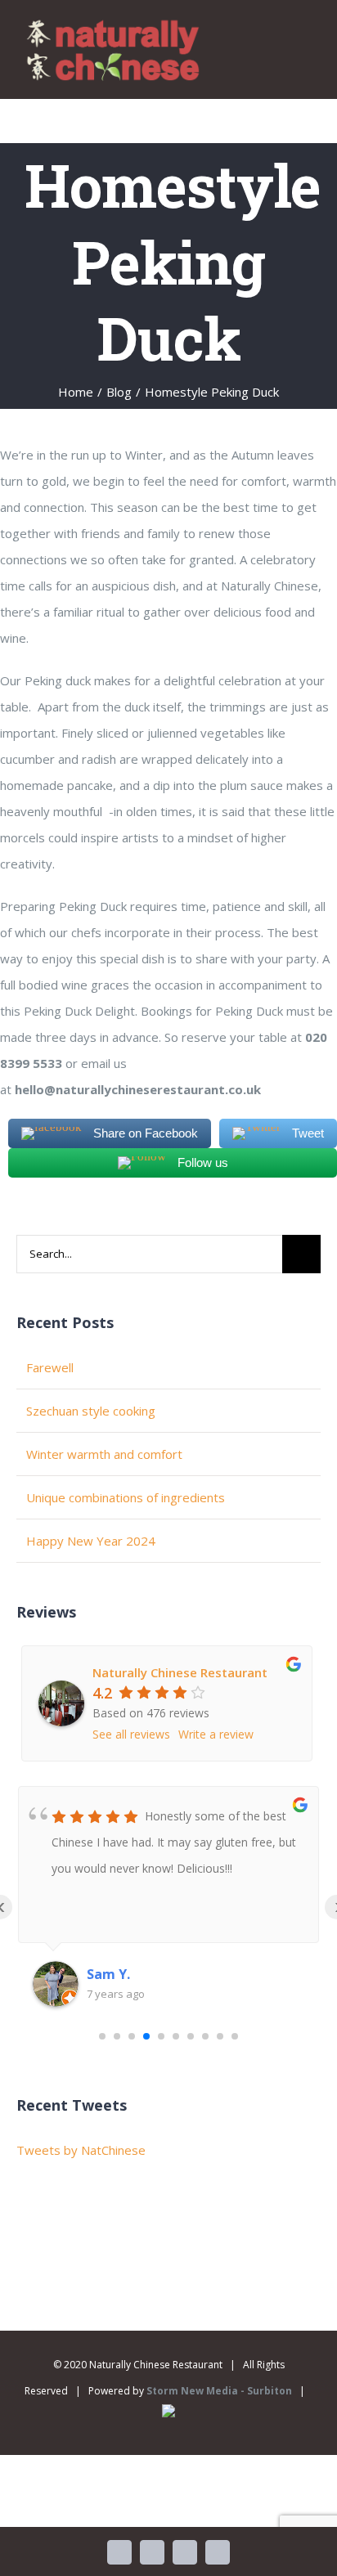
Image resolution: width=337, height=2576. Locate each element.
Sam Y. (108, 1974)
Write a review (216, 1734)
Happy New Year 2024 (91, 1541)
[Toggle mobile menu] (306, 40)
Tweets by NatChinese (81, 2150)
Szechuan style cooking (91, 1411)
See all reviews (131, 1734)
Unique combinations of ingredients (126, 1497)
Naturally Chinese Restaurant (180, 1672)
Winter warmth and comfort (104, 1454)
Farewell (50, 1367)
